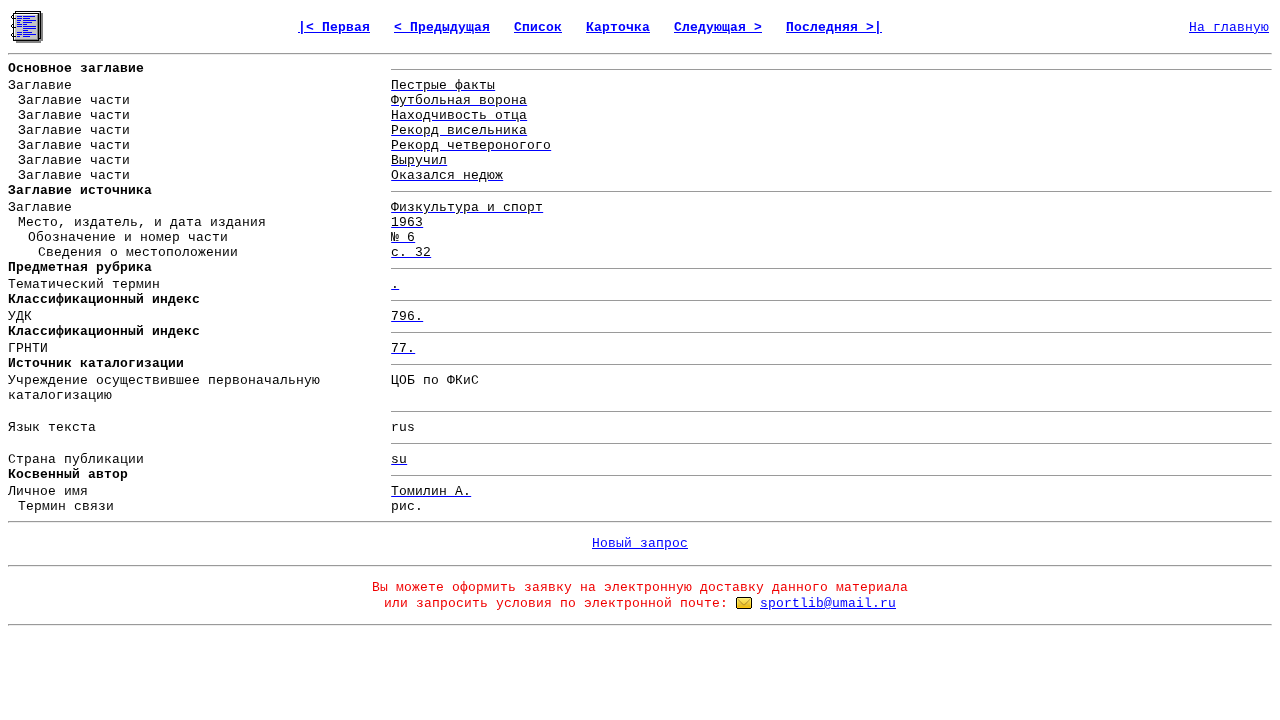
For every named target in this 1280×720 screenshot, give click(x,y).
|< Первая (334, 27)
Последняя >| (834, 27)
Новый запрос (640, 543)
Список (538, 27)
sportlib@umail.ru (828, 603)
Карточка (618, 27)
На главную (1229, 27)
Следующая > (718, 27)
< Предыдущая (442, 27)
